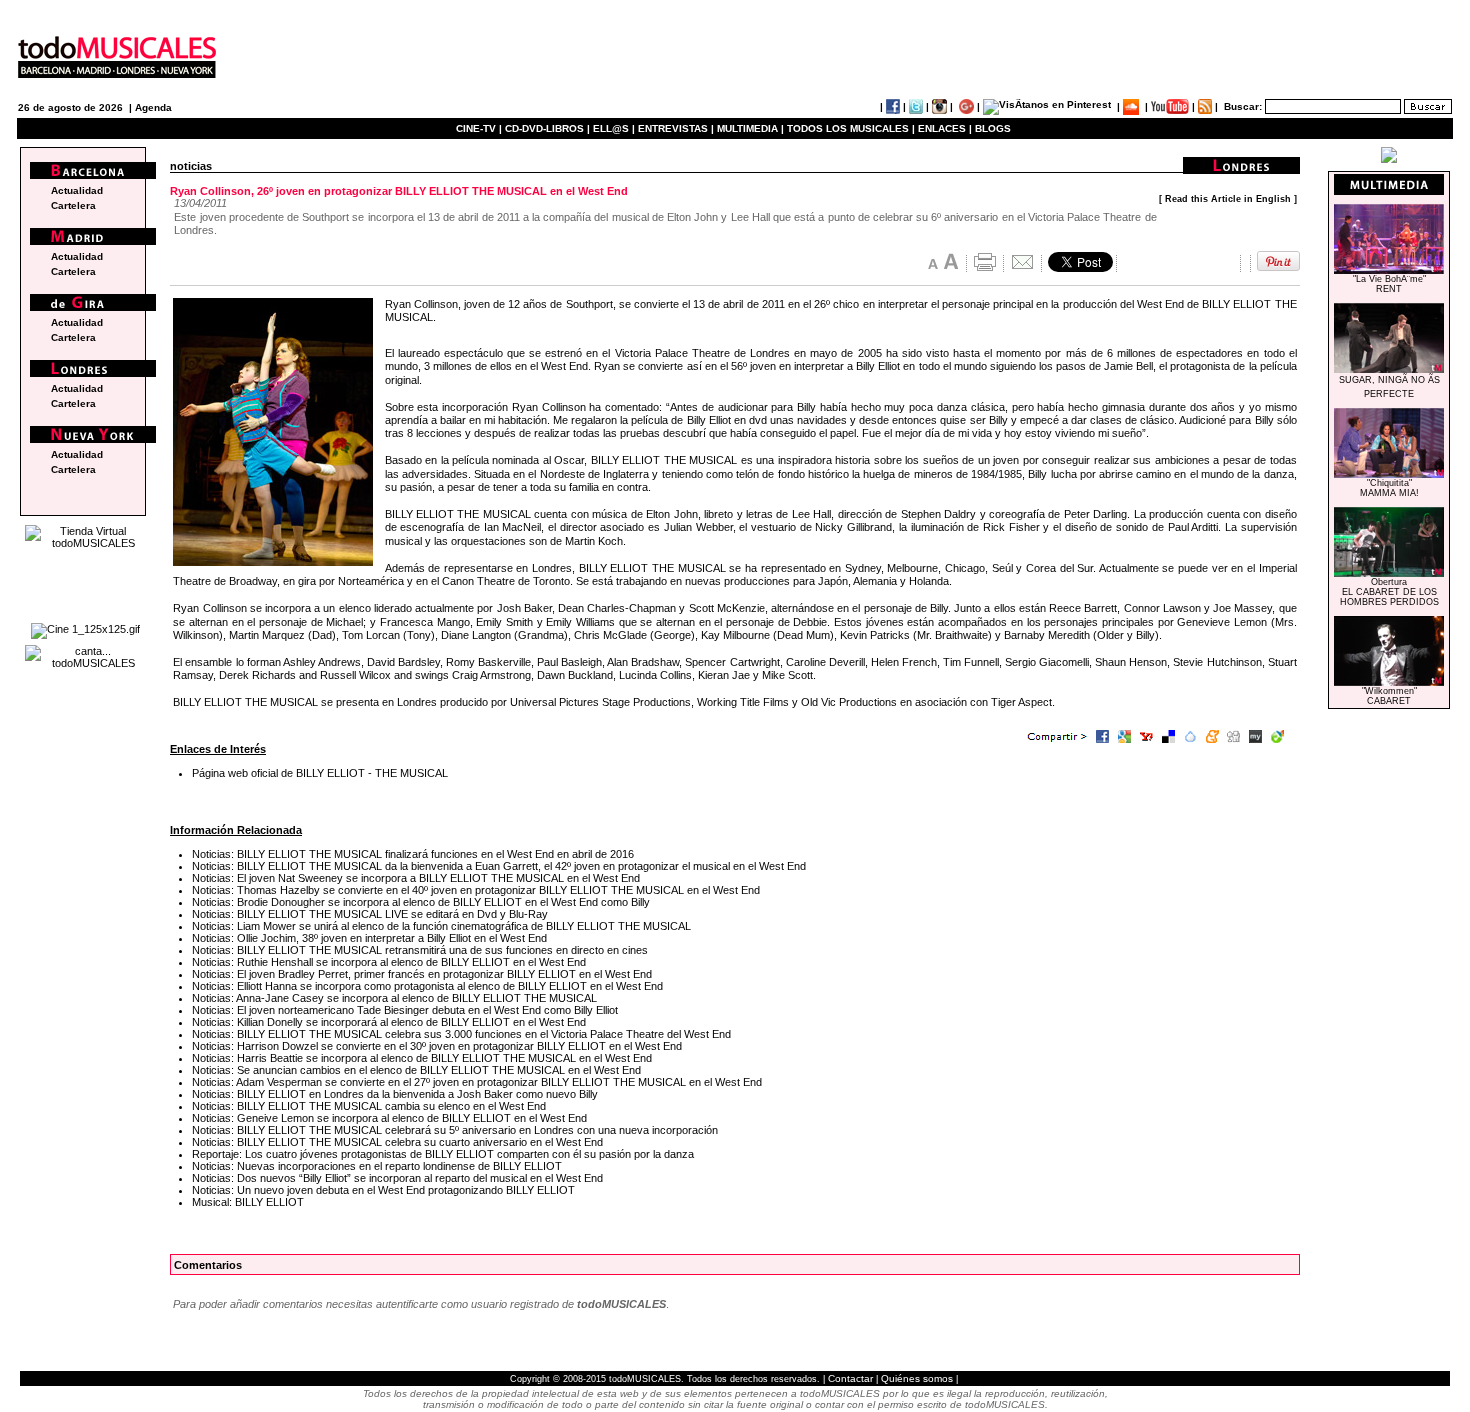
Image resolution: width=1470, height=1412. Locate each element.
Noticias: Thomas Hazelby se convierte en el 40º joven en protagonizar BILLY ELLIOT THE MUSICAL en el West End (476, 890)
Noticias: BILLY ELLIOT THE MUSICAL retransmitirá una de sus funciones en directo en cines (420, 950)
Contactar (850, 1378)
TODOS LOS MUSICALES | (851, 128)
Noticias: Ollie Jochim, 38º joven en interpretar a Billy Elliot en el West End (369, 938)
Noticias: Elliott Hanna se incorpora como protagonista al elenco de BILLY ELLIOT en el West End (427, 986)
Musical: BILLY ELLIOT (248, 1202)
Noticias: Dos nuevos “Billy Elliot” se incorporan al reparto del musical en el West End (397, 1178)
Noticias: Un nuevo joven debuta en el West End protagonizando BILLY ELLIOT (383, 1190)
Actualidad (77, 190)
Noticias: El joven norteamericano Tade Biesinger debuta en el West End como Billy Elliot (405, 1010)
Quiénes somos (917, 1378)
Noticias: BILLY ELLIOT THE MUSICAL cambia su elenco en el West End (369, 1106)
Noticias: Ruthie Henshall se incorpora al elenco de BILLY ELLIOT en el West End (389, 962)
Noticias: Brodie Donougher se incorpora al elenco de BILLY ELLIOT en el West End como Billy (421, 902)
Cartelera (73, 205)
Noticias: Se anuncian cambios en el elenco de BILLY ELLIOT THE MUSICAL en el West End (416, 1070)
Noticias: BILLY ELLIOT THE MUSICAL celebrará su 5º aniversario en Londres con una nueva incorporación (455, 1130)
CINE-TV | (480, 128)
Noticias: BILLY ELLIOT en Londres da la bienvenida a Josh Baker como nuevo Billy (395, 1094)
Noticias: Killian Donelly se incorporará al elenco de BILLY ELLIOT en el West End (389, 1022)
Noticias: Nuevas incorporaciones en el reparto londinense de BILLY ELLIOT (377, 1166)
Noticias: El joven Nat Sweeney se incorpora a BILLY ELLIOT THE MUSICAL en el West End (416, 878)
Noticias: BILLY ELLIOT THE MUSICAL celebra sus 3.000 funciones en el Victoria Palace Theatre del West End (461, 1034)
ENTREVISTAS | (676, 128)
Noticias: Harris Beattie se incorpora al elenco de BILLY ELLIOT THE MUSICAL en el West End (422, 1058)
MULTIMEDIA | (750, 128)
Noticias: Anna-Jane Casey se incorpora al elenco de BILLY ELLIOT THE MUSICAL (394, 998)
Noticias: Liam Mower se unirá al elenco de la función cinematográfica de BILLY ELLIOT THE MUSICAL (441, 926)
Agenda (153, 107)
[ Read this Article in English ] (1228, 199)
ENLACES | (945, 128)
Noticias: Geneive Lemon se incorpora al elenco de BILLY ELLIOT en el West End (389, 1118)
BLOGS (993, 128)
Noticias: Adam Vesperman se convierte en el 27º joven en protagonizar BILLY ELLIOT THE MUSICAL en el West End (477, 1082)
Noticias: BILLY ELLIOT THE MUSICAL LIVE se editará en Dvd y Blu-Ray (370, 914)
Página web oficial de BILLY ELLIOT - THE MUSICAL (320, 773)
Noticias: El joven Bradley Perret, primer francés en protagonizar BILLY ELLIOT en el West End (422, 974)
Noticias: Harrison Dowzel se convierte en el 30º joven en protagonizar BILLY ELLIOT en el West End (437, 1046)
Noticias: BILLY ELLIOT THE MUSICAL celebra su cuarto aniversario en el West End (397, 1142)
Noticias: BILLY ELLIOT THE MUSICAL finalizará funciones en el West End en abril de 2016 (413, 854)
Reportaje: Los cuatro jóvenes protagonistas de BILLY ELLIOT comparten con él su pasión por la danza (443, 1154)
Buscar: (1243, 106)
